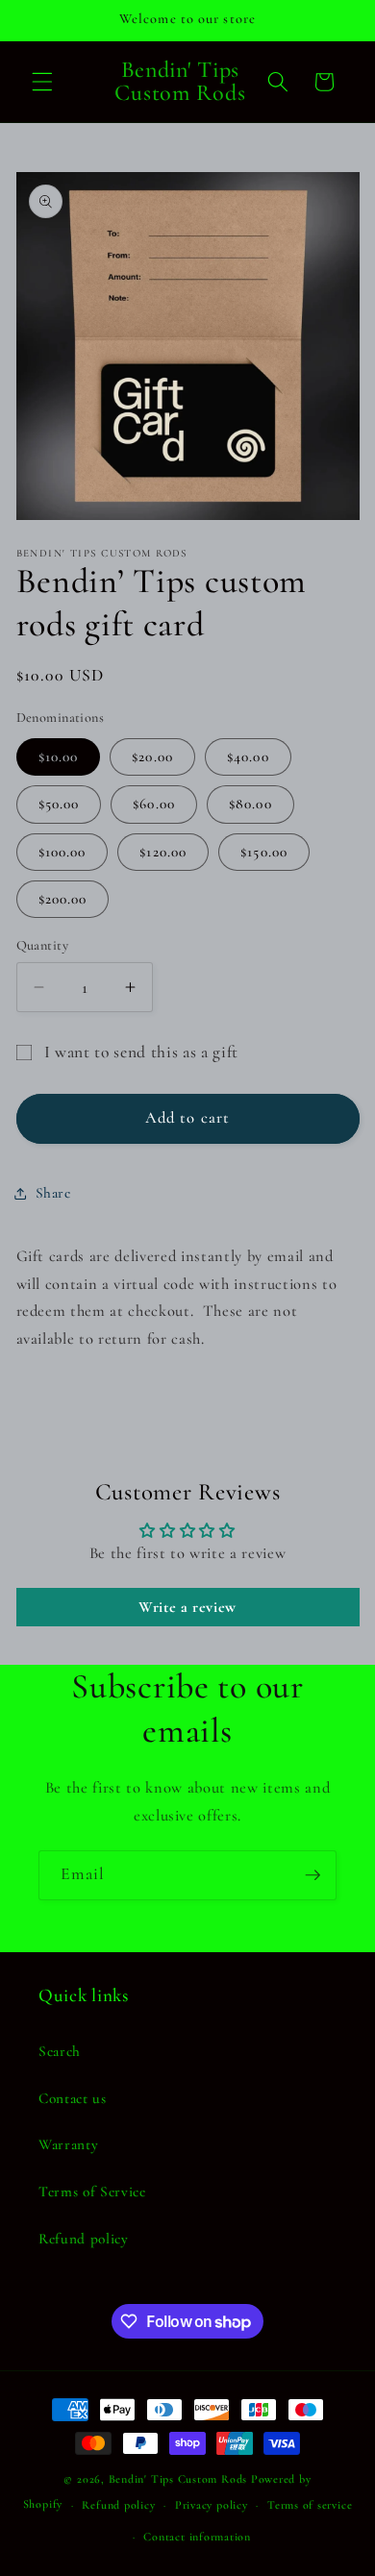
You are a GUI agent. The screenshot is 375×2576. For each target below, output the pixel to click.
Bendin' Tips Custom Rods (178, 2479)
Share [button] (53, 1193)
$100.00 (62, 852)
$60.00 (154, 804)
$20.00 (152, 756)
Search (60, 2051)
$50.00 (59, 804)
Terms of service (310, 2505)
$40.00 (248, 756)
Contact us (73, 2098)
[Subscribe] (312, 1875)
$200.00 (63, 899)
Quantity (43, 945)
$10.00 (59, 756)
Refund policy (84, 2239)
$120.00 (163, 852)
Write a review (187, 1607)
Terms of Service (92, 2192)
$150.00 (264, 852)
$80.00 (250, 804)
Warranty (68, 2144)
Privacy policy (212, 2505)
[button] (42, 82)
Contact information (197, 2537)
